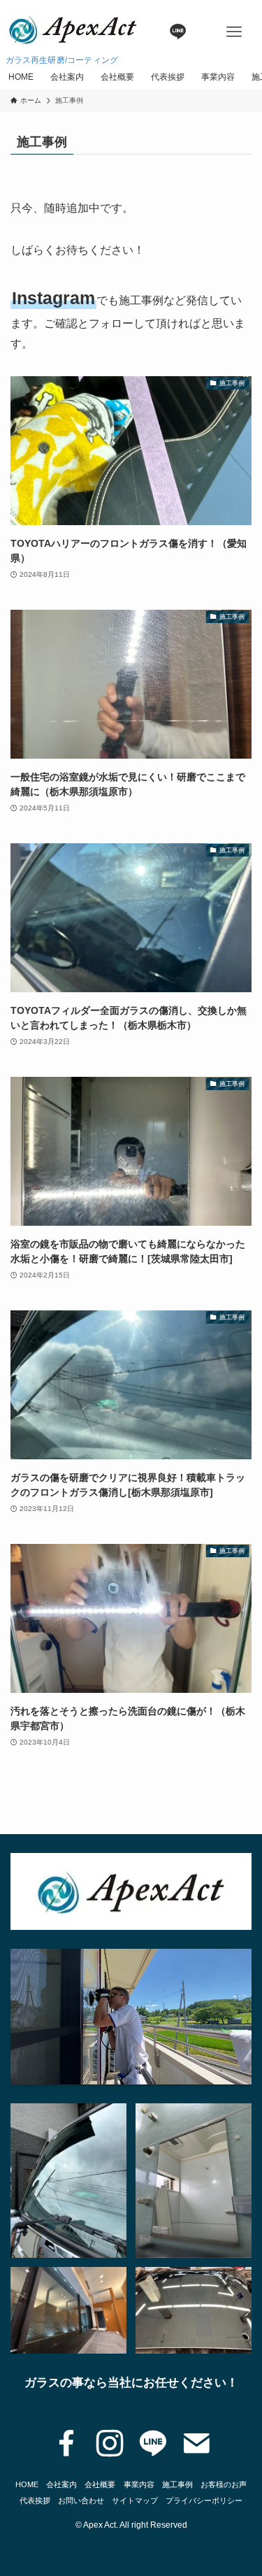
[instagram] (110, 2444)
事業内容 (139, 2484)
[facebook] (66, 2444)
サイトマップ (135, 2500)
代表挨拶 (35, 2500)
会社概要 (100, 2484)
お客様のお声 (224, 2484)
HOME (27, 2484)
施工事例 (177, 2484)
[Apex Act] (73, 28)
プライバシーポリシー (204, 2500)
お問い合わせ (81, 2500)
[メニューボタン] (234, 32)
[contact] (196, 2444)
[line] (153, 2444)
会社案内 (61, 2484)
